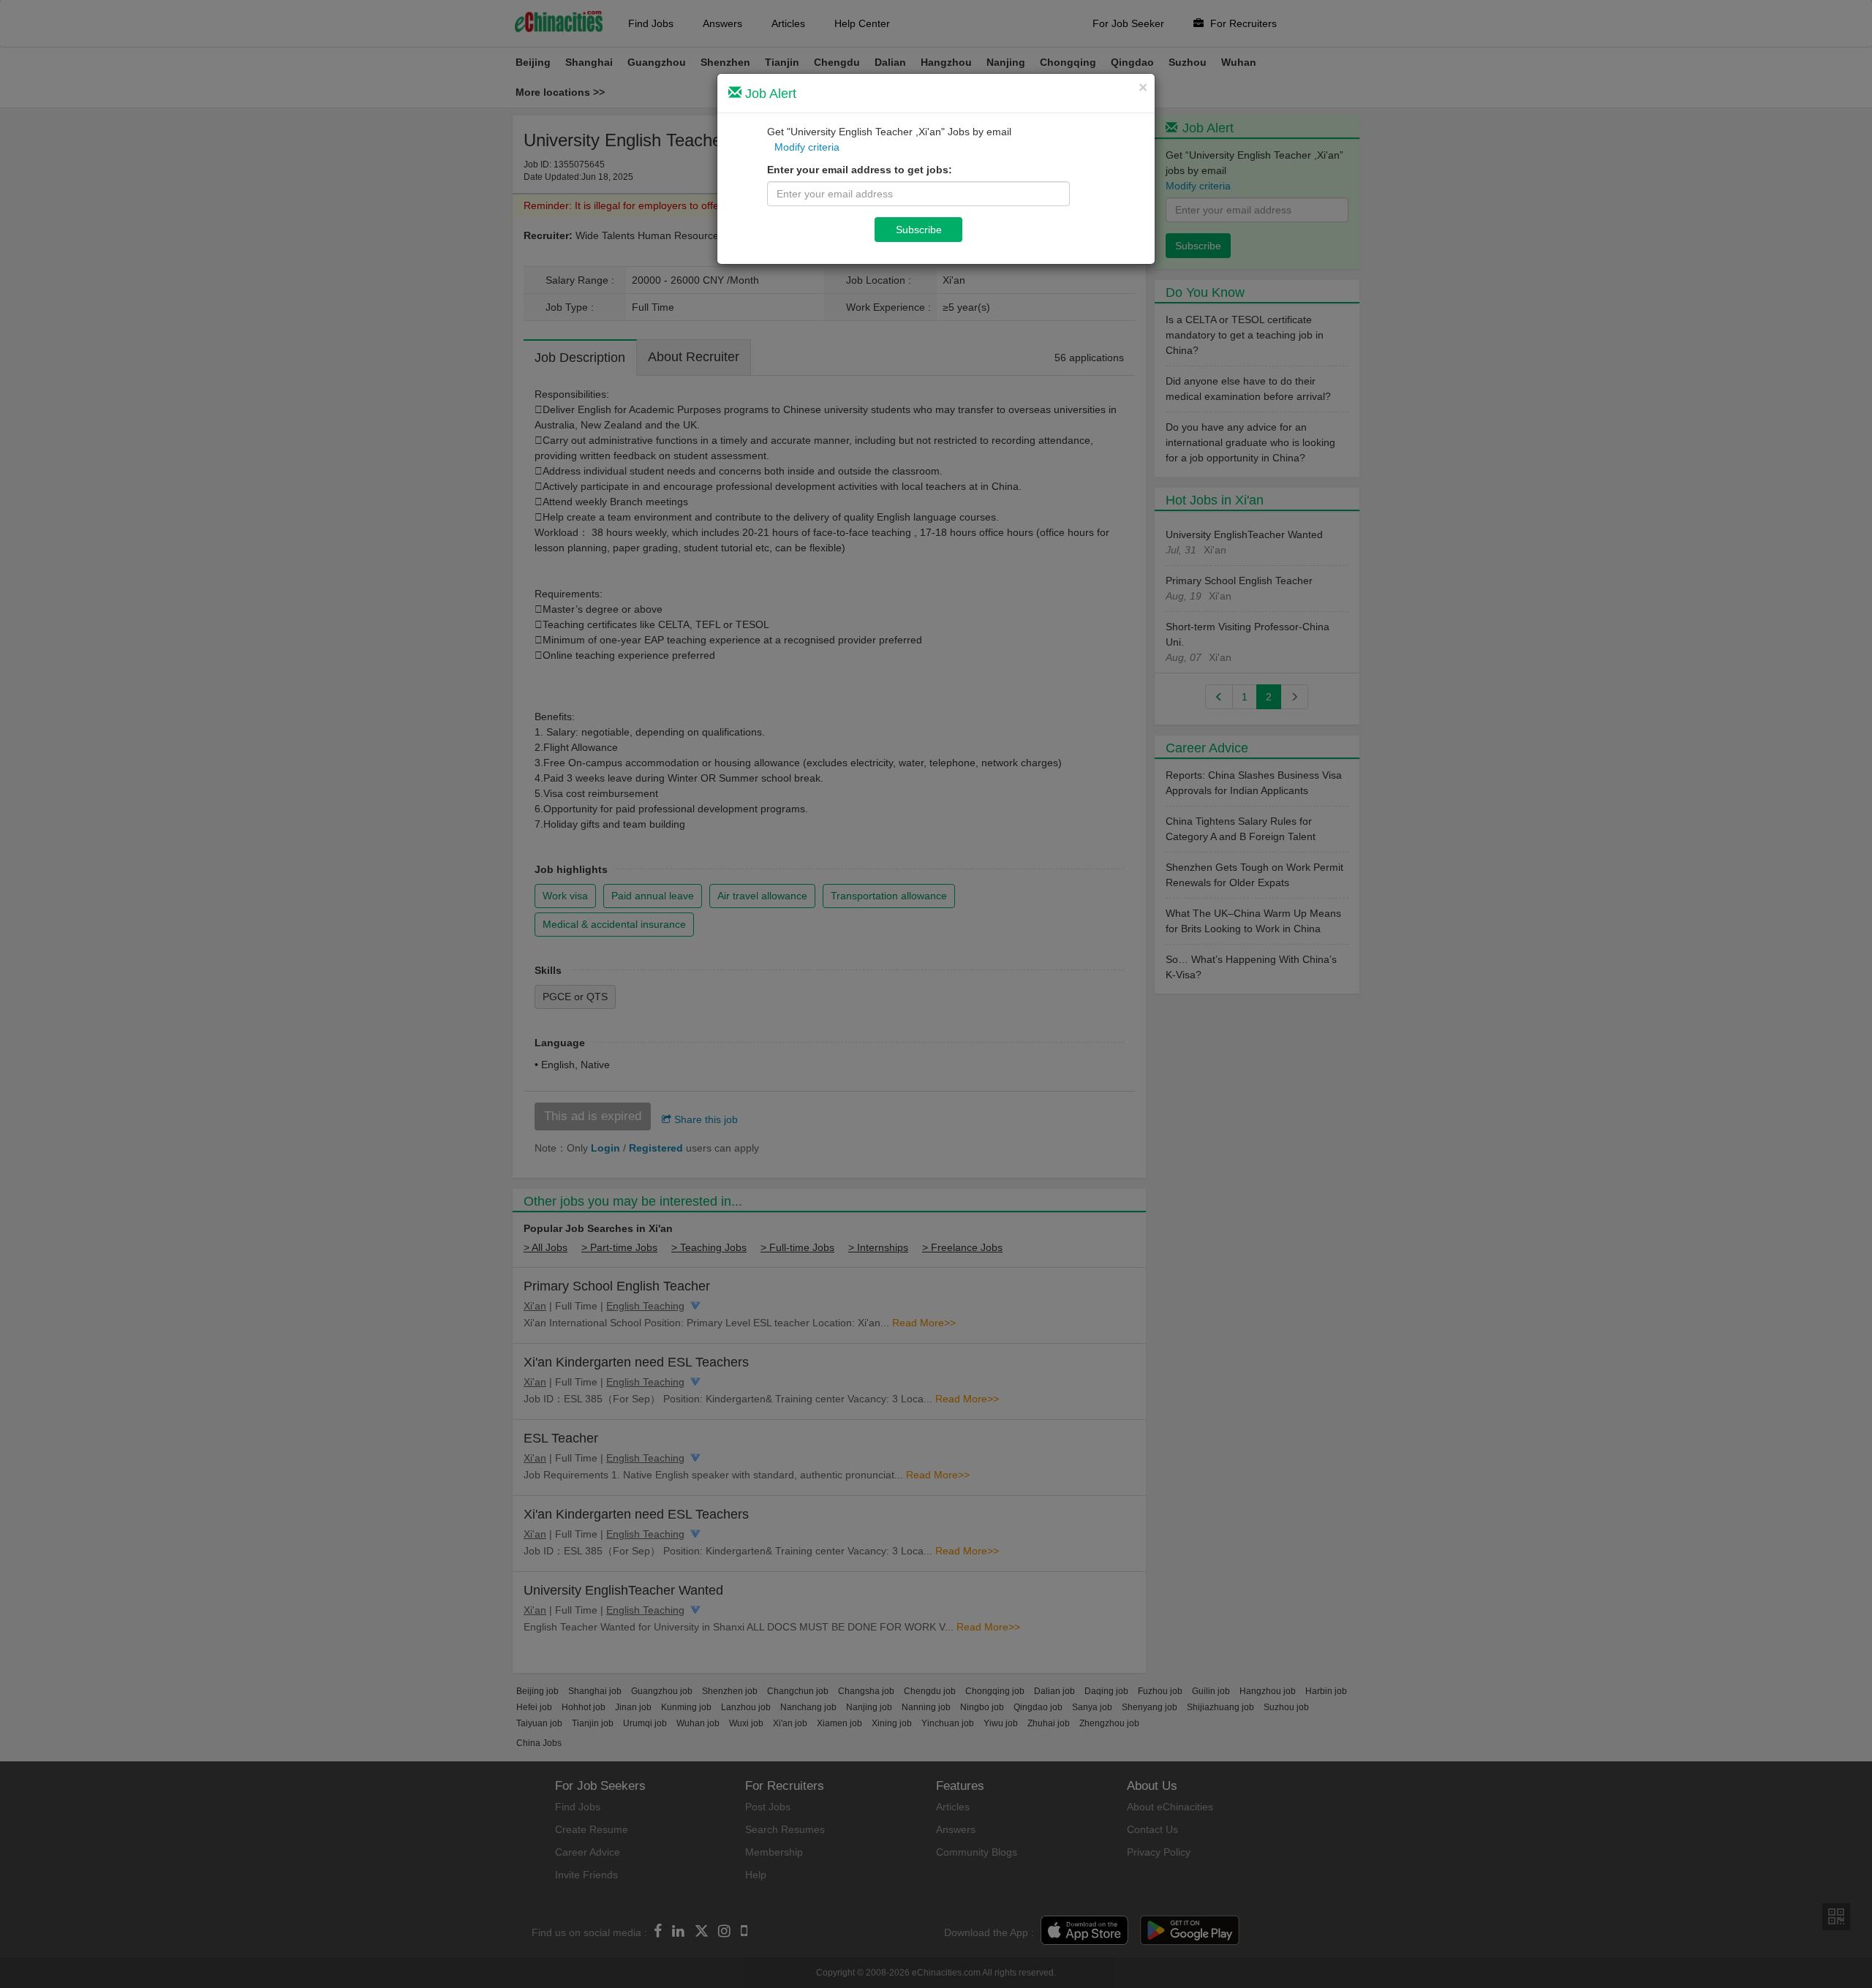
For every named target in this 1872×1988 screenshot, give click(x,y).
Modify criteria (807, 147)
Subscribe (919, 230)
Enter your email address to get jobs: (860, 170)
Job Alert (769, 94)
